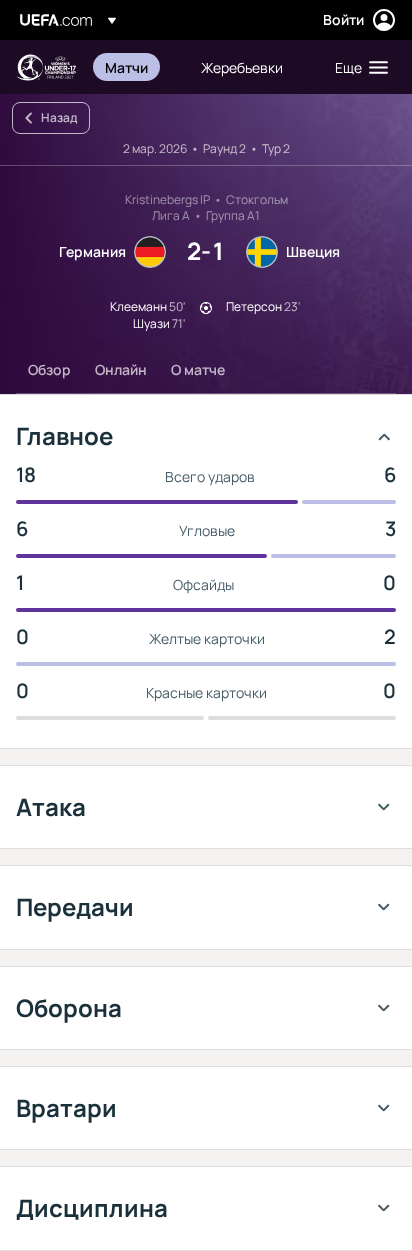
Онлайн (121, 369)
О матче (198, 369)
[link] (126, 67)
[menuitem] (136, 67)
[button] (357, 67)
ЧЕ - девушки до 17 (46, 67)
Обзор (49, 369)
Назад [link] (59, 117)
